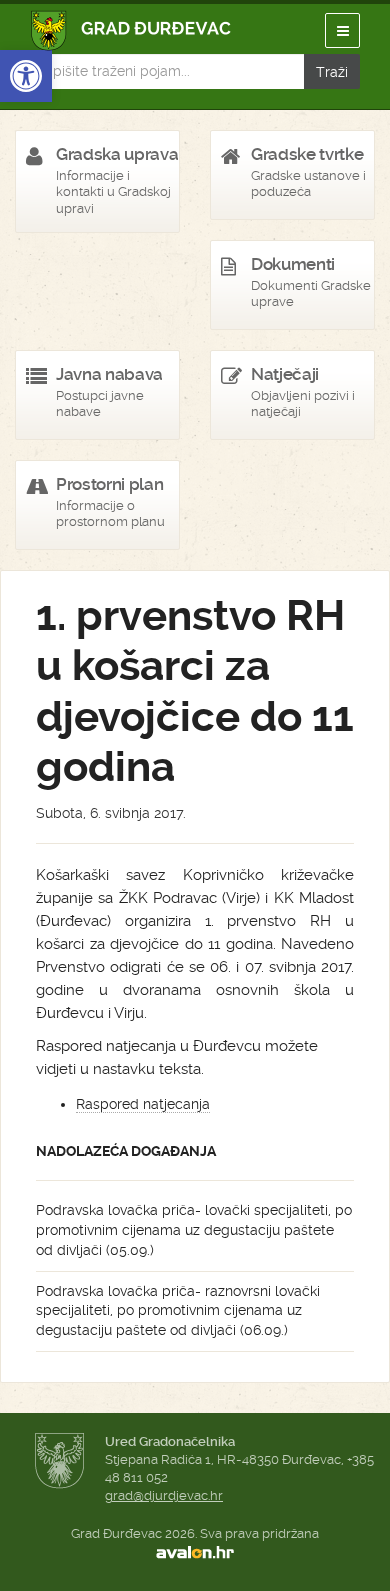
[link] (26, 76)
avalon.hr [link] (195, 1552)
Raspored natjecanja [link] (143, 1104)
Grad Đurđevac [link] (131, 30)
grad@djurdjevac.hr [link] (164, 1495)
